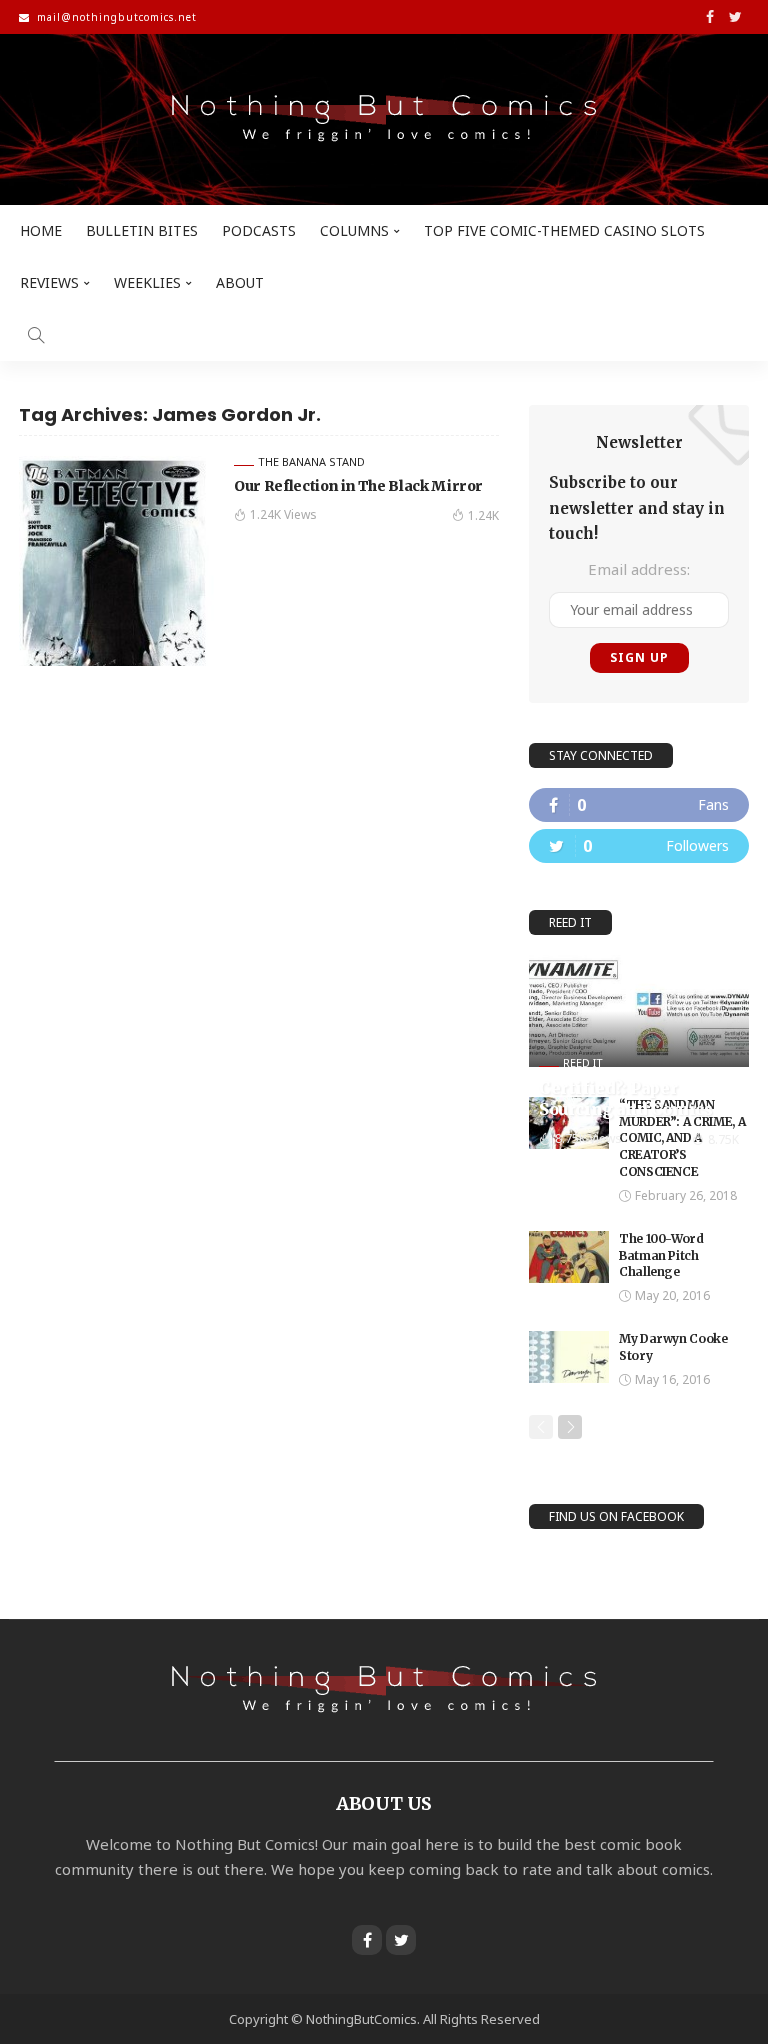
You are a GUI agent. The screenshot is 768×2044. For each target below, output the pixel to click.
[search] (36, 335)
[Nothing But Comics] (384, 119)
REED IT (583, 1062)
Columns (354, 230)
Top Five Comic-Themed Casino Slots (564, 230)
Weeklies (147, 282)
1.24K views (283, 514)
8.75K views (588, 1138)
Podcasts (259, 230)
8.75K (723, 1139)
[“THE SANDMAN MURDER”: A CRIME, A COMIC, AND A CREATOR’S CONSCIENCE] (569, 1123)
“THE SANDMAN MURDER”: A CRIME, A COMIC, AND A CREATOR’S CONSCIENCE (682, 1138)
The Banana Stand (311, 461)
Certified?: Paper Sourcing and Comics (625, 1098)
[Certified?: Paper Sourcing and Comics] (639, 1011)
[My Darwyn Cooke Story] (569, 1357)
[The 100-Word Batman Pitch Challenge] (569, 1257)
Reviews (49, 282)
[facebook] (639, 805)
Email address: (639, 569)
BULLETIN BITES (142, 230)
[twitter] (639, 846)
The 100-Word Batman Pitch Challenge (661, 1255)
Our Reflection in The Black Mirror (358, 486)
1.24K (483, 515)
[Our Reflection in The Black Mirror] (119, 561)
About (240, 282)
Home (41, 230)
